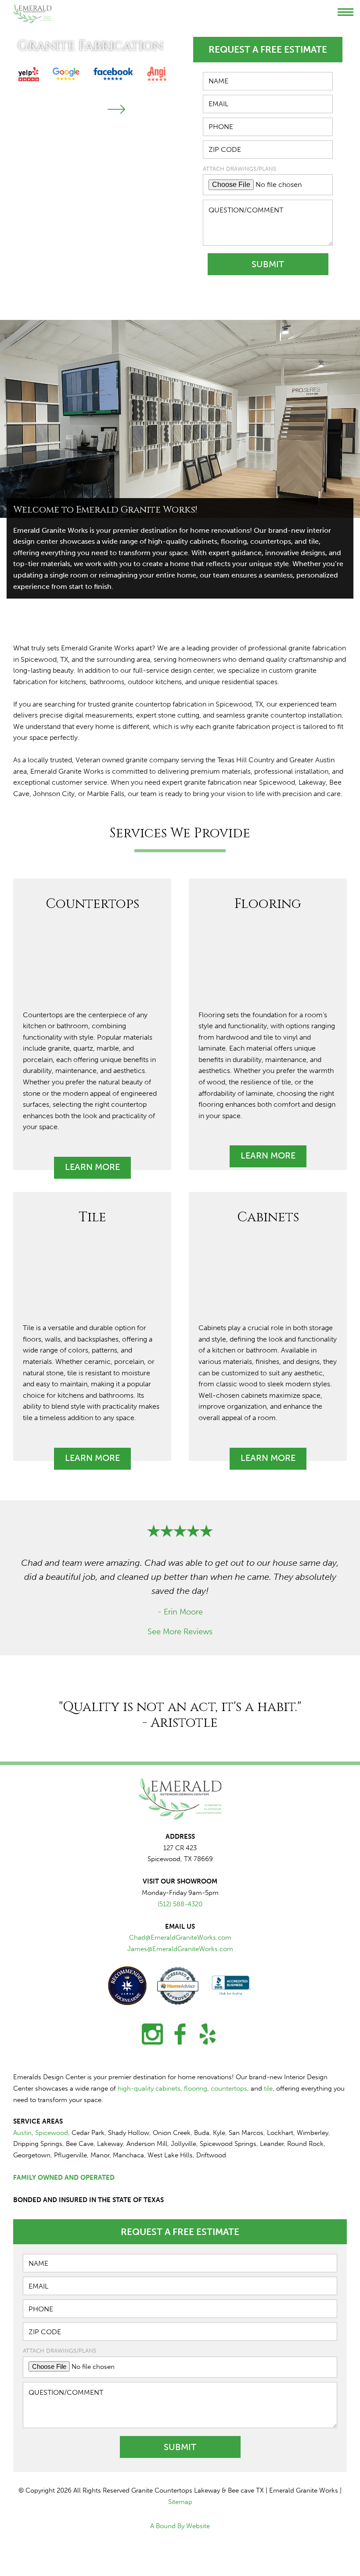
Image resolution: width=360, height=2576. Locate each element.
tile (268, 2088)
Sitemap (180, 2502)
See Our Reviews (61, 109)
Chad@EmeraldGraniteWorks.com (180, 1937)
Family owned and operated (64, 2178)
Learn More (92, 1167)
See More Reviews (180, 1632)
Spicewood (52, 2133)
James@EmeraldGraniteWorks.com (180, 1949)
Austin (22, 2133)
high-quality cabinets (149, 2088)
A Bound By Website (180, 2526)
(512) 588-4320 (180, 1904)
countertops (229, 2088)
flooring (196, 2088)
